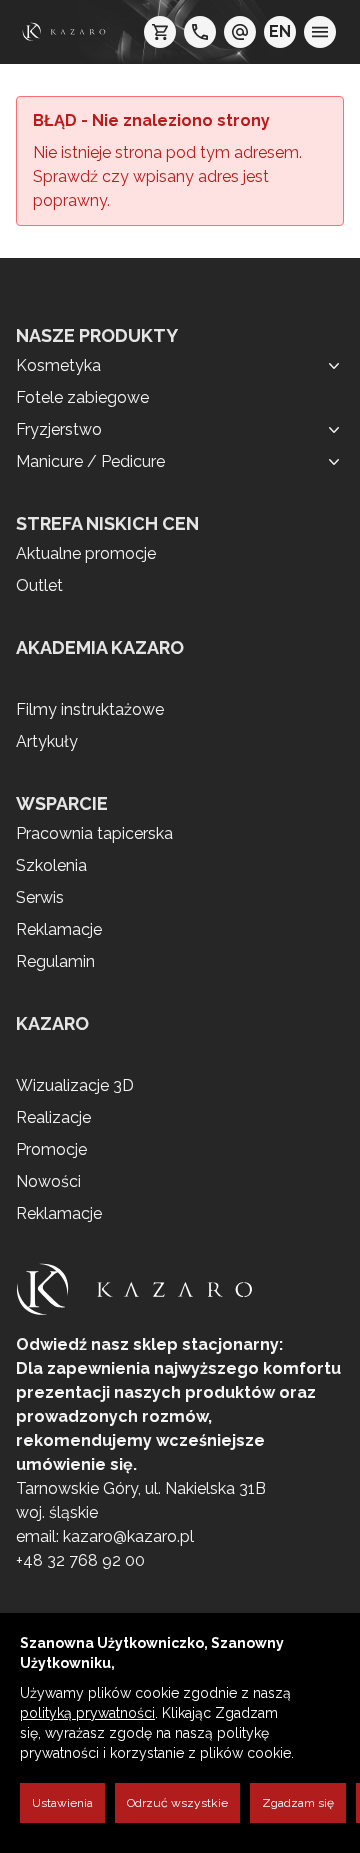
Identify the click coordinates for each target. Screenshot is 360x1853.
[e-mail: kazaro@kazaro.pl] (240, 32)
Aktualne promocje (86, 553)
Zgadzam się (298, 1803)
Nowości (48, 1181)
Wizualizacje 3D (75, 1085)
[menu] (320, 32)
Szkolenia (51, 865)
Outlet (39, 585)
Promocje (51, 1149)
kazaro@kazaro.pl (128, 1536)
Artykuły (47, 741)
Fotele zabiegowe (82, 397)
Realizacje (53, 1117)
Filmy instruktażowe (90, 709)
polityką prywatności (87, 1713)
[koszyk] (160, 32)
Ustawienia (62, 1803)
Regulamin (55, 961)
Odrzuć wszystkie (177, 1803)
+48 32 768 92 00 (80, 1560)
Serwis (40, 897)
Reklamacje (59, 929)
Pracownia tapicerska (94, 833)
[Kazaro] (64, 32)
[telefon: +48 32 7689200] (200, 32)
